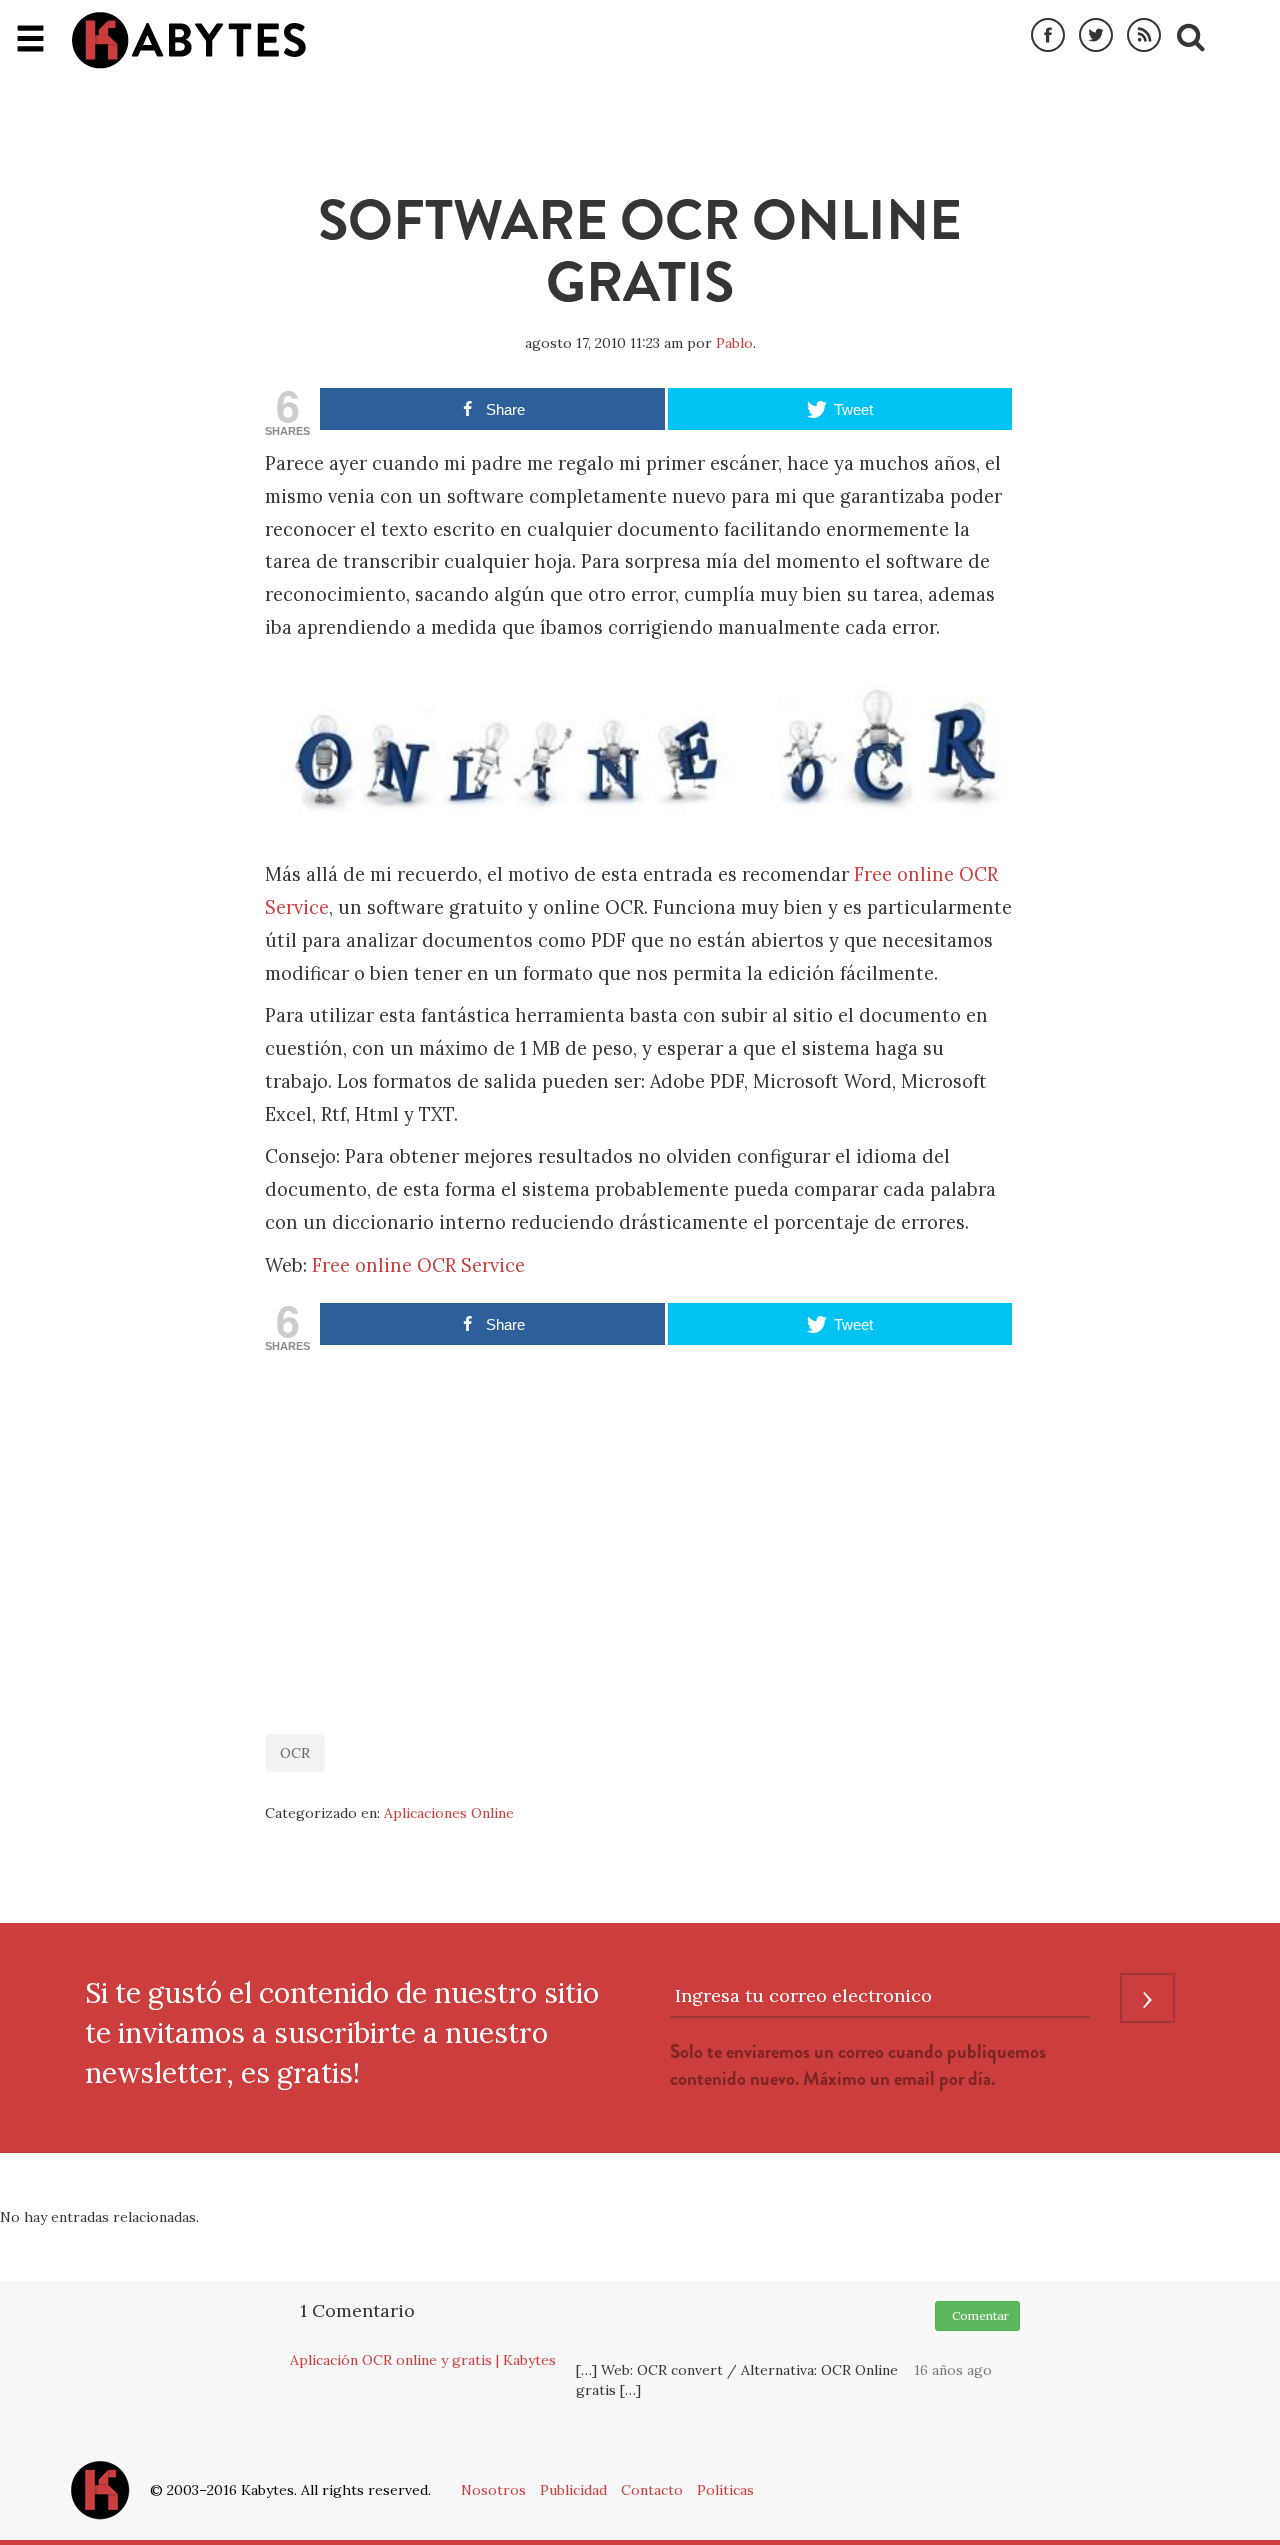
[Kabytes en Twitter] (1096, 36)
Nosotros (493, 2490)
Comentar (977, 2315)
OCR (295, 1753)
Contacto (652, 2490)
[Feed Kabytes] (1144, 36)
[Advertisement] (640, 1533)
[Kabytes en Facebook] (1048, 36)
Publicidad (573, 2490)
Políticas (725, 2490)
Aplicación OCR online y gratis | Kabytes (423, 2360)
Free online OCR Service (418, 1265)
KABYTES (188, 40)
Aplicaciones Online (449, 1813)
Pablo (734, 343)
